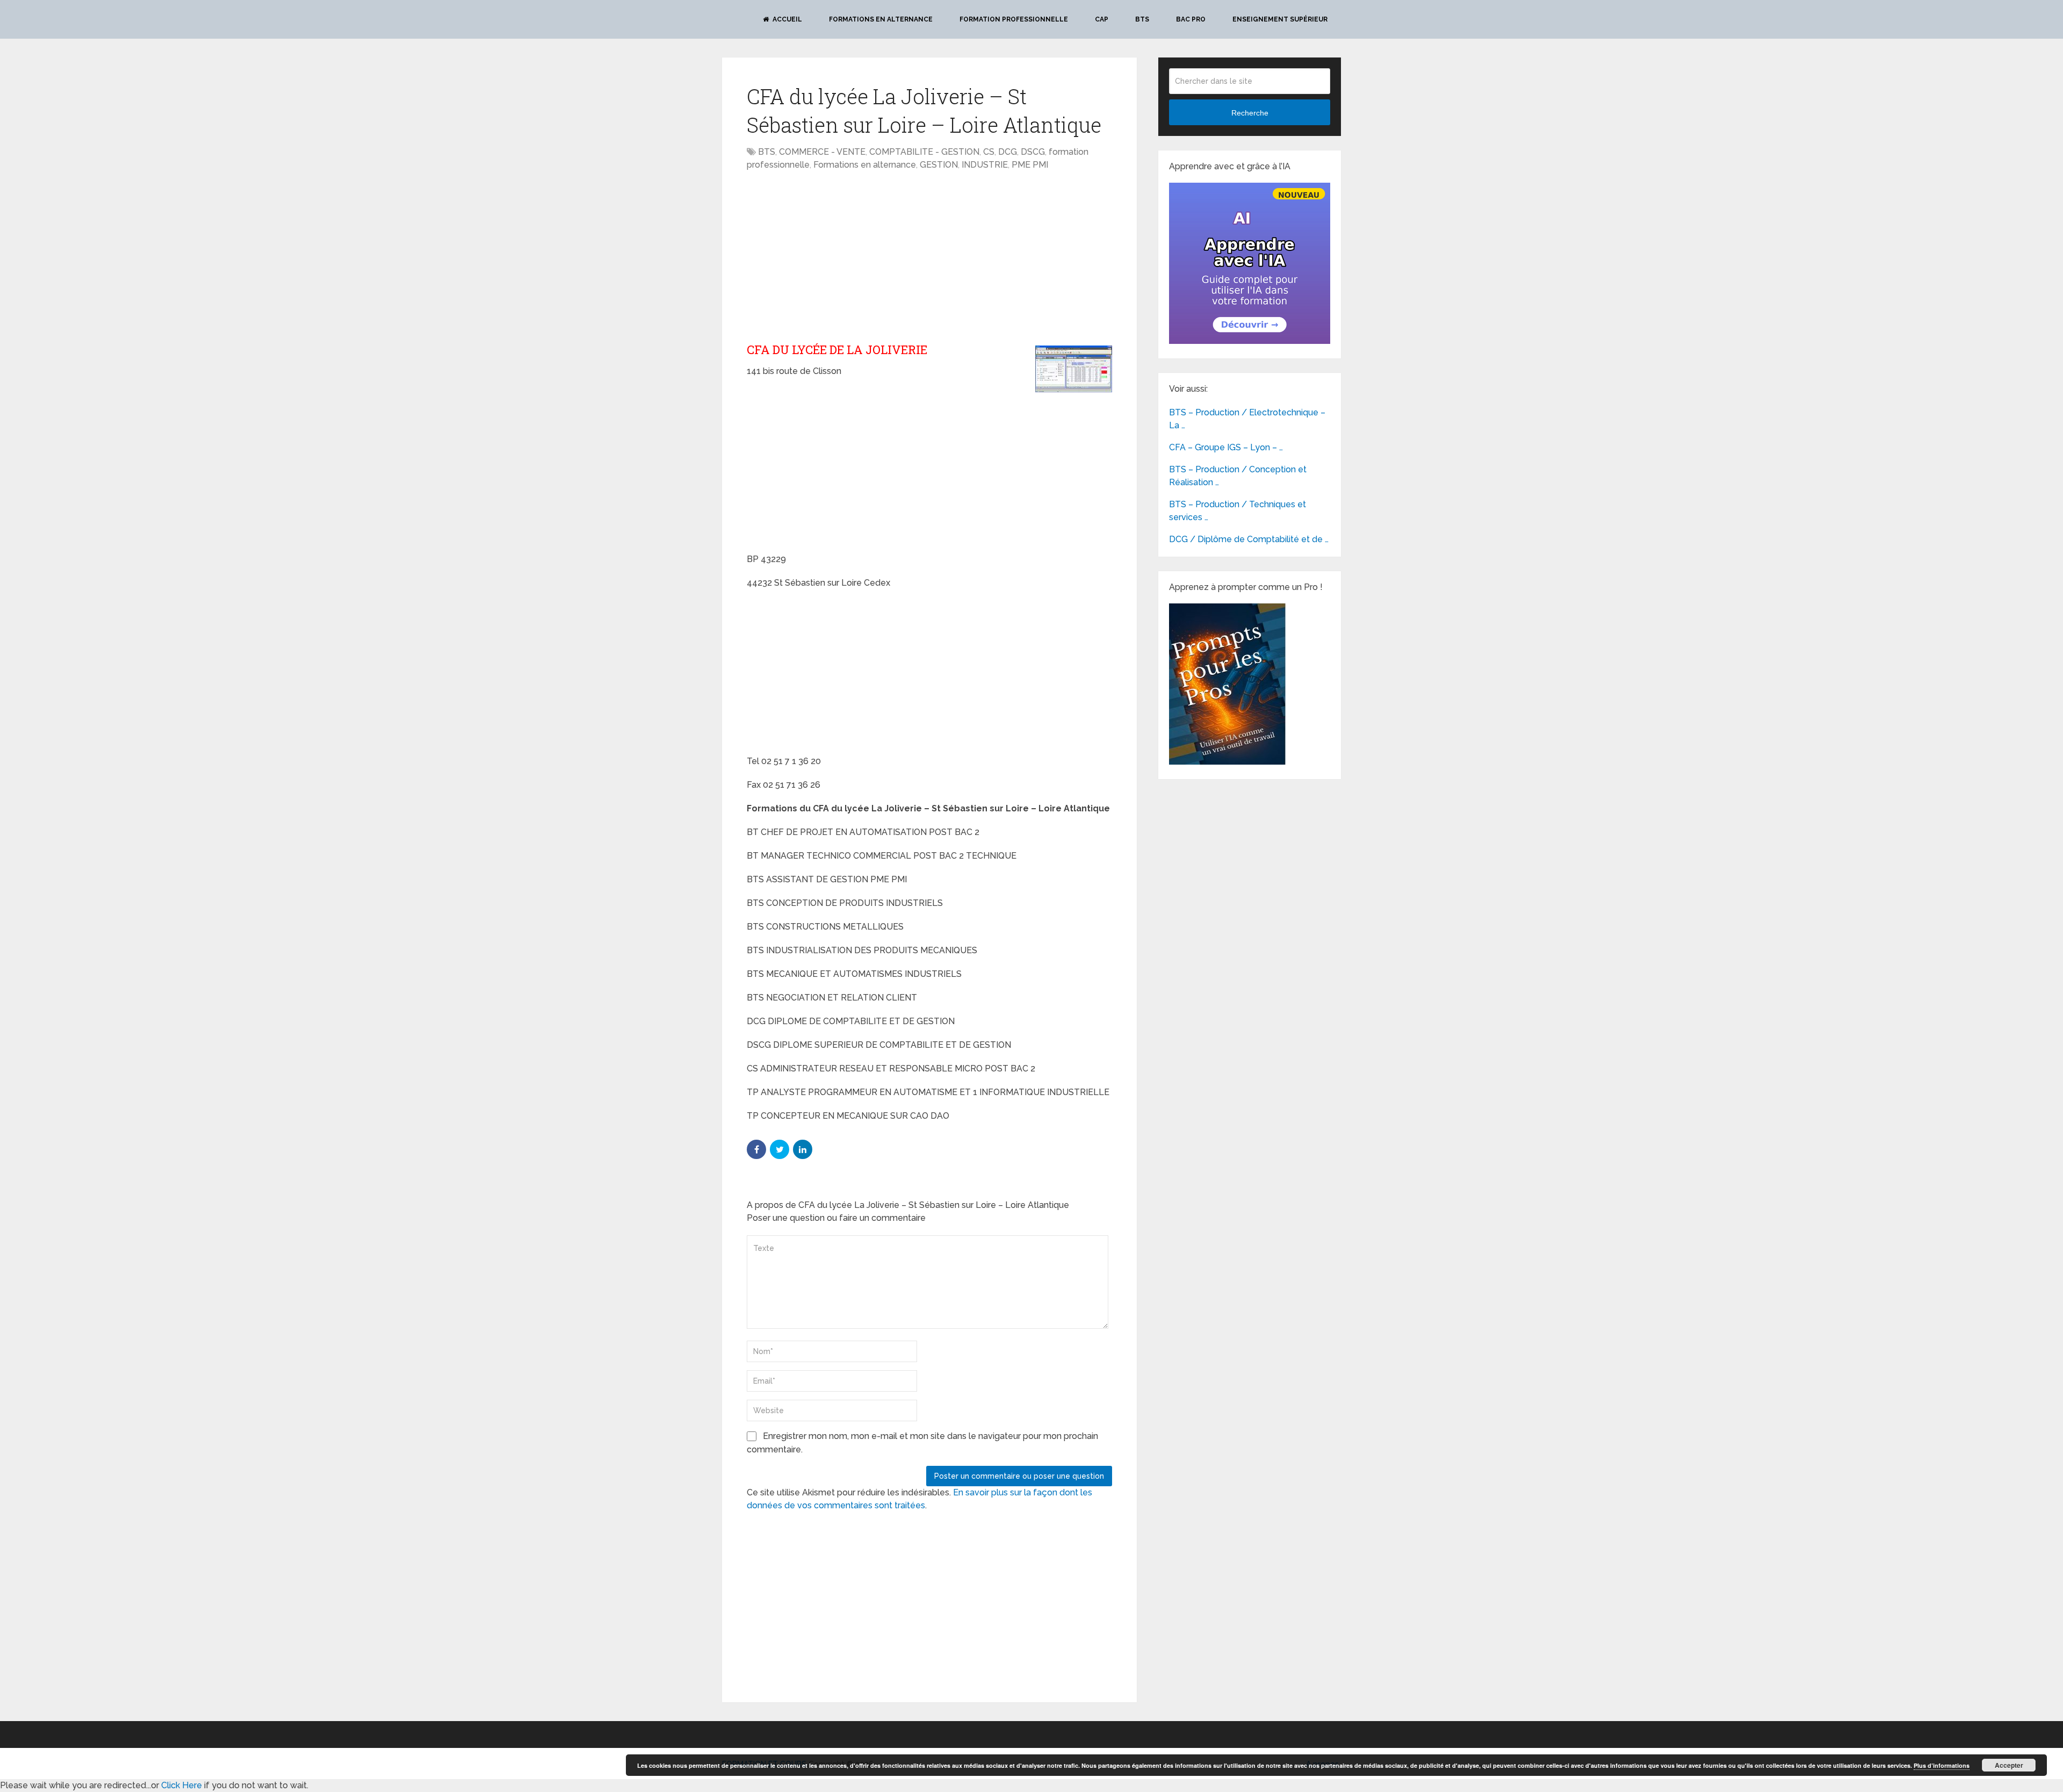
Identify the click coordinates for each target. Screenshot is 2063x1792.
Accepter (2009, 1765)
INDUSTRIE (985, 165)
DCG (1008, 152)
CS (989, 152)
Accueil (787, 19)
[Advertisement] (837, 257)
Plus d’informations (1942, 1765)
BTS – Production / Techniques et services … (1238, 511)
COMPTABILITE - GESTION (924, 152)
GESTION (939, 165)
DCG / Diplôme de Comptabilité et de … (1249, 539)
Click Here (182, 1785)
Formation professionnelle (1014, 19)
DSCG (1033, 152)
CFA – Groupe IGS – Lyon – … (1226, 447)
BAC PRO (1191, 19)
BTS (1142, 19)
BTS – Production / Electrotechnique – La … (1247, 419)
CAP (1102, 19)
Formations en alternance (881, 19)
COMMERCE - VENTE (822, 152)
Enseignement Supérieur (1280, 19)
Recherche (1250, 113)
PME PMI (1030, 165)
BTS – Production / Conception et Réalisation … (1238, 476)
